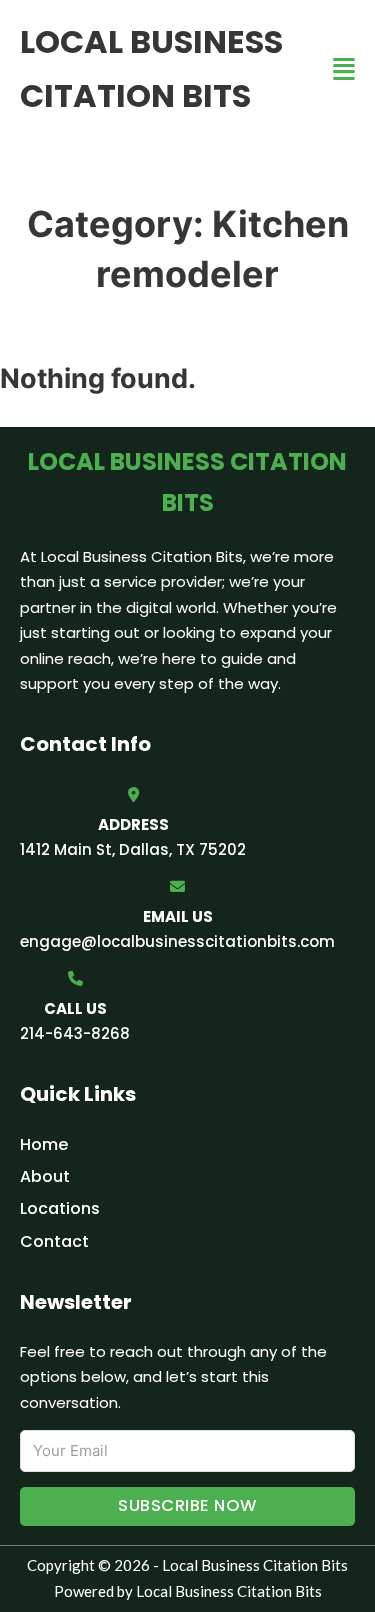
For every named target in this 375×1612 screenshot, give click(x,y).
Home (44, 1144)
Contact (54, 1241)
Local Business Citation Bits (151, 68)
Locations (60, 1208)
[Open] (344, 69)
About (45, 1176)
